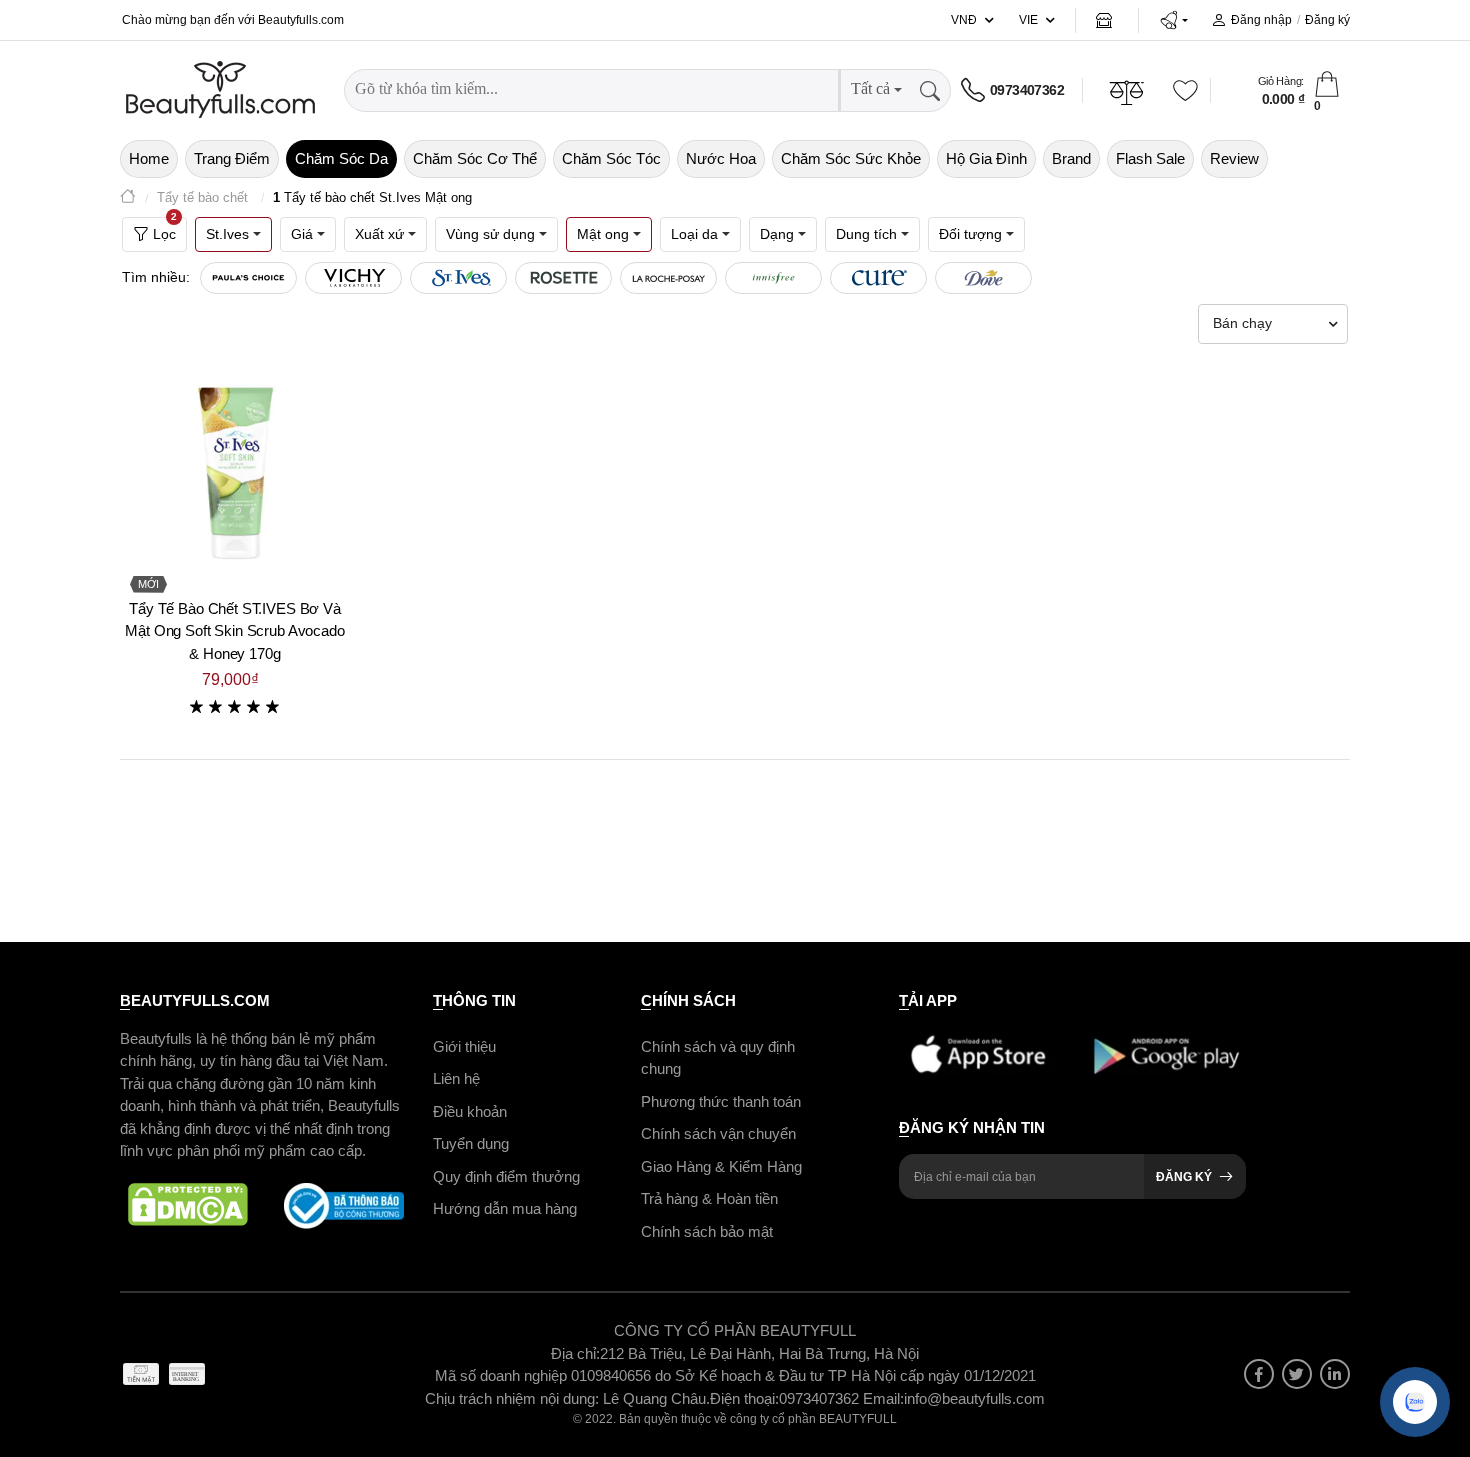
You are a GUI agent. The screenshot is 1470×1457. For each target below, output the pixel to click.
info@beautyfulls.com (974, 1398)
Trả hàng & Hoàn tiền (709, 1198)
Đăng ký (1327, 20)
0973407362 (1027, 90)
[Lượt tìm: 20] (248, 278)
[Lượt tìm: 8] (563, 278)
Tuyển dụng (471, 1143)
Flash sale (1150, 158)
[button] (1173, 20)
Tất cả (870, 88)
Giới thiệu (464, 1046)
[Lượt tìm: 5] (983, 278)
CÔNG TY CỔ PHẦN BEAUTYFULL (735, 1330)
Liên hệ (456, 1078)
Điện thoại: (744, 1398)
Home (149, 158)
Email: (883, 1398)
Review (1234, 158)
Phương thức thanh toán (721, 1101)
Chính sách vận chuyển (718, 1133)
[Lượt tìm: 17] (353, 278)
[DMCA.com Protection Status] (188, 1206)
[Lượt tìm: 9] (458, 278)
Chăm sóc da (341, 158)
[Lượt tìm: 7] (668, 278)
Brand (1071, 158)
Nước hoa (721, 158)
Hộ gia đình (986, 158)
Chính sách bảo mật (707, 1231)
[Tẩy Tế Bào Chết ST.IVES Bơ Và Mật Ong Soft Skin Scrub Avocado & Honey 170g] (235, 469)
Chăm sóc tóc (611, 158)
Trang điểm (232, 158)
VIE (1028, 20)
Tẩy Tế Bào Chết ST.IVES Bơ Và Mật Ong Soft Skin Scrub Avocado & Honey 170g (234, 631)
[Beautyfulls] (128, 198)
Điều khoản (470, 1111)
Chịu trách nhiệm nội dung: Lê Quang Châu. (567, 1398)
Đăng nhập (1261, 20)
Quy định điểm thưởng (506, 1176)
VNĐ (964, 20)
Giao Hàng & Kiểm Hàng (721, 1166)
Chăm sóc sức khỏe (851, 158)
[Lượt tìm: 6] (773, 278)
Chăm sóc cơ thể (475, 158)
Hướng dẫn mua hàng (505, 1208)
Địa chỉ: (575, 1353)
